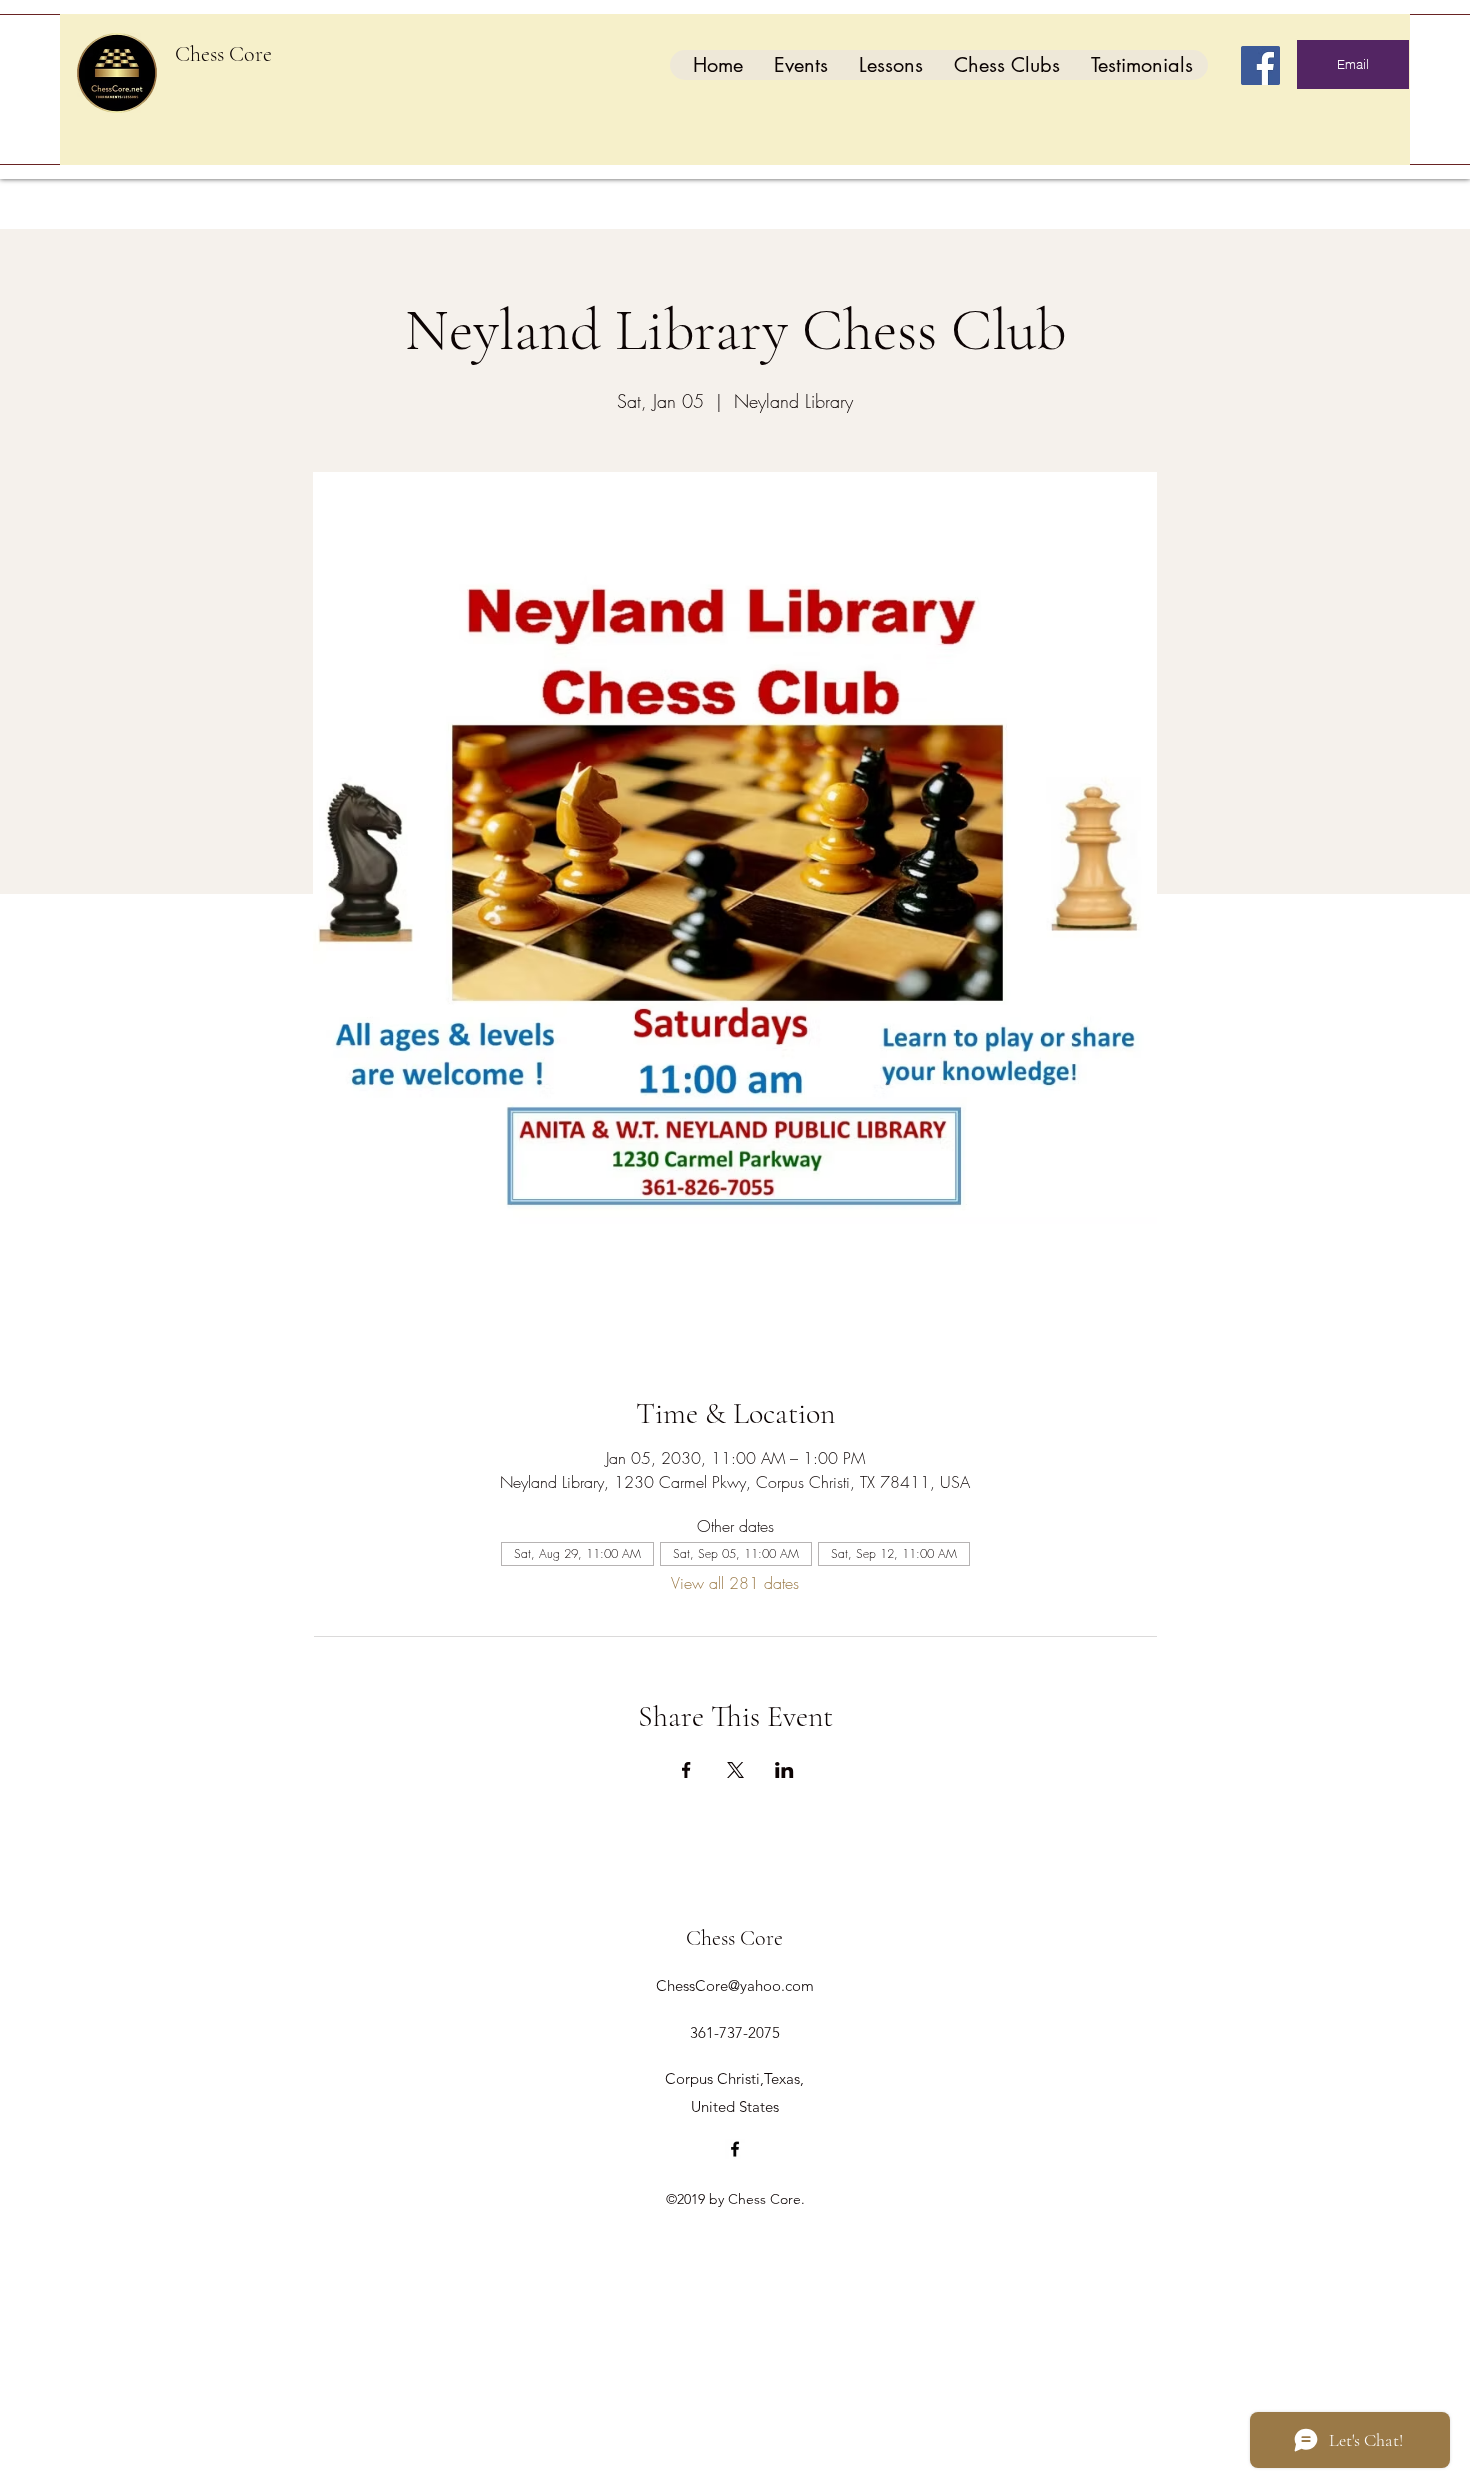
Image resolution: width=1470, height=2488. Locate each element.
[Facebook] (1260, 65)
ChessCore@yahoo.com (735, 1985)
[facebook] (735, 2149)
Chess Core (223, 54)
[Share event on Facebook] (686, 1770)
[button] (800, 65)
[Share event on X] (735, 1770)
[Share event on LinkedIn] (784, 1770)
